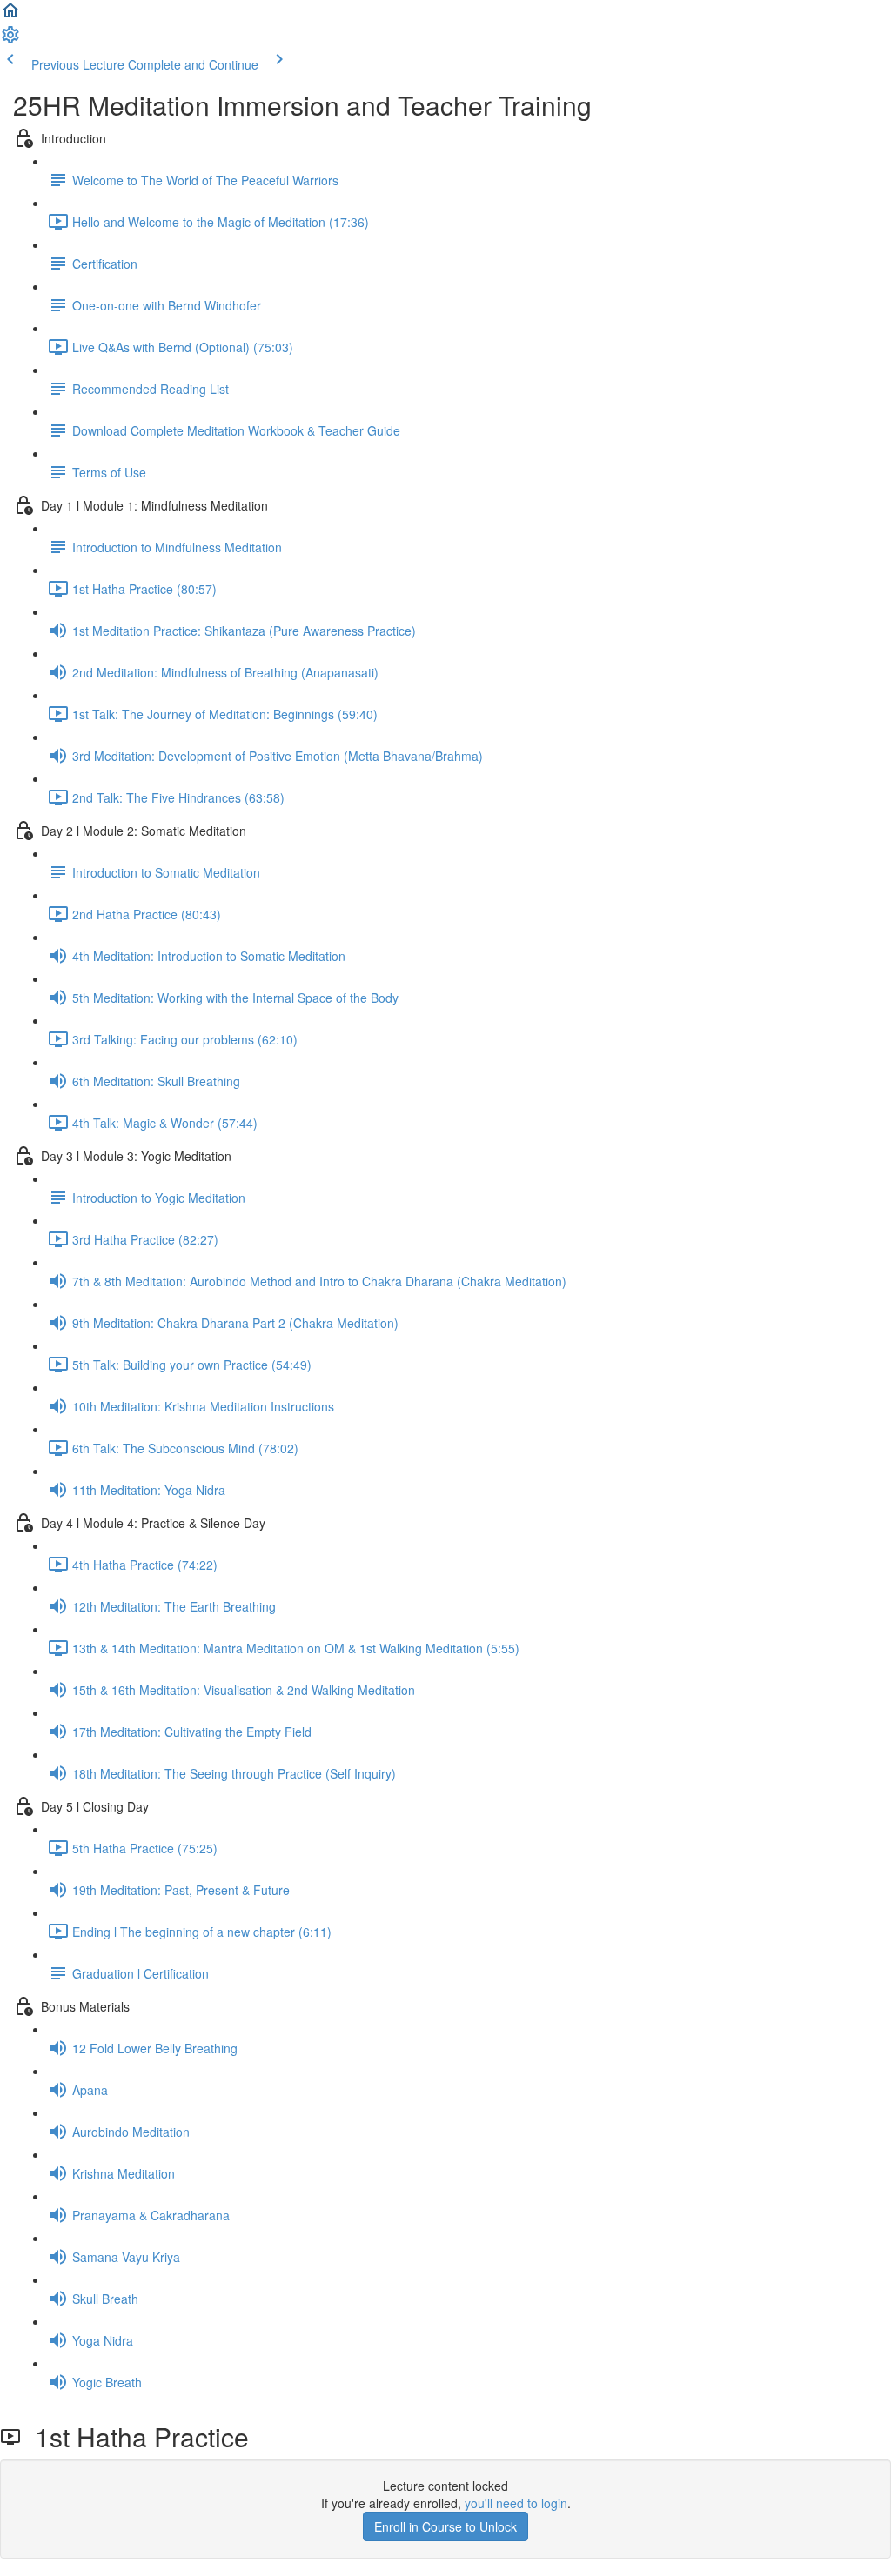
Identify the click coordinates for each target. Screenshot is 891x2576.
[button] (10, 16)
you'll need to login (516, 2503)
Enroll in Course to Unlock (445, 2526)
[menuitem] (10, 40)
